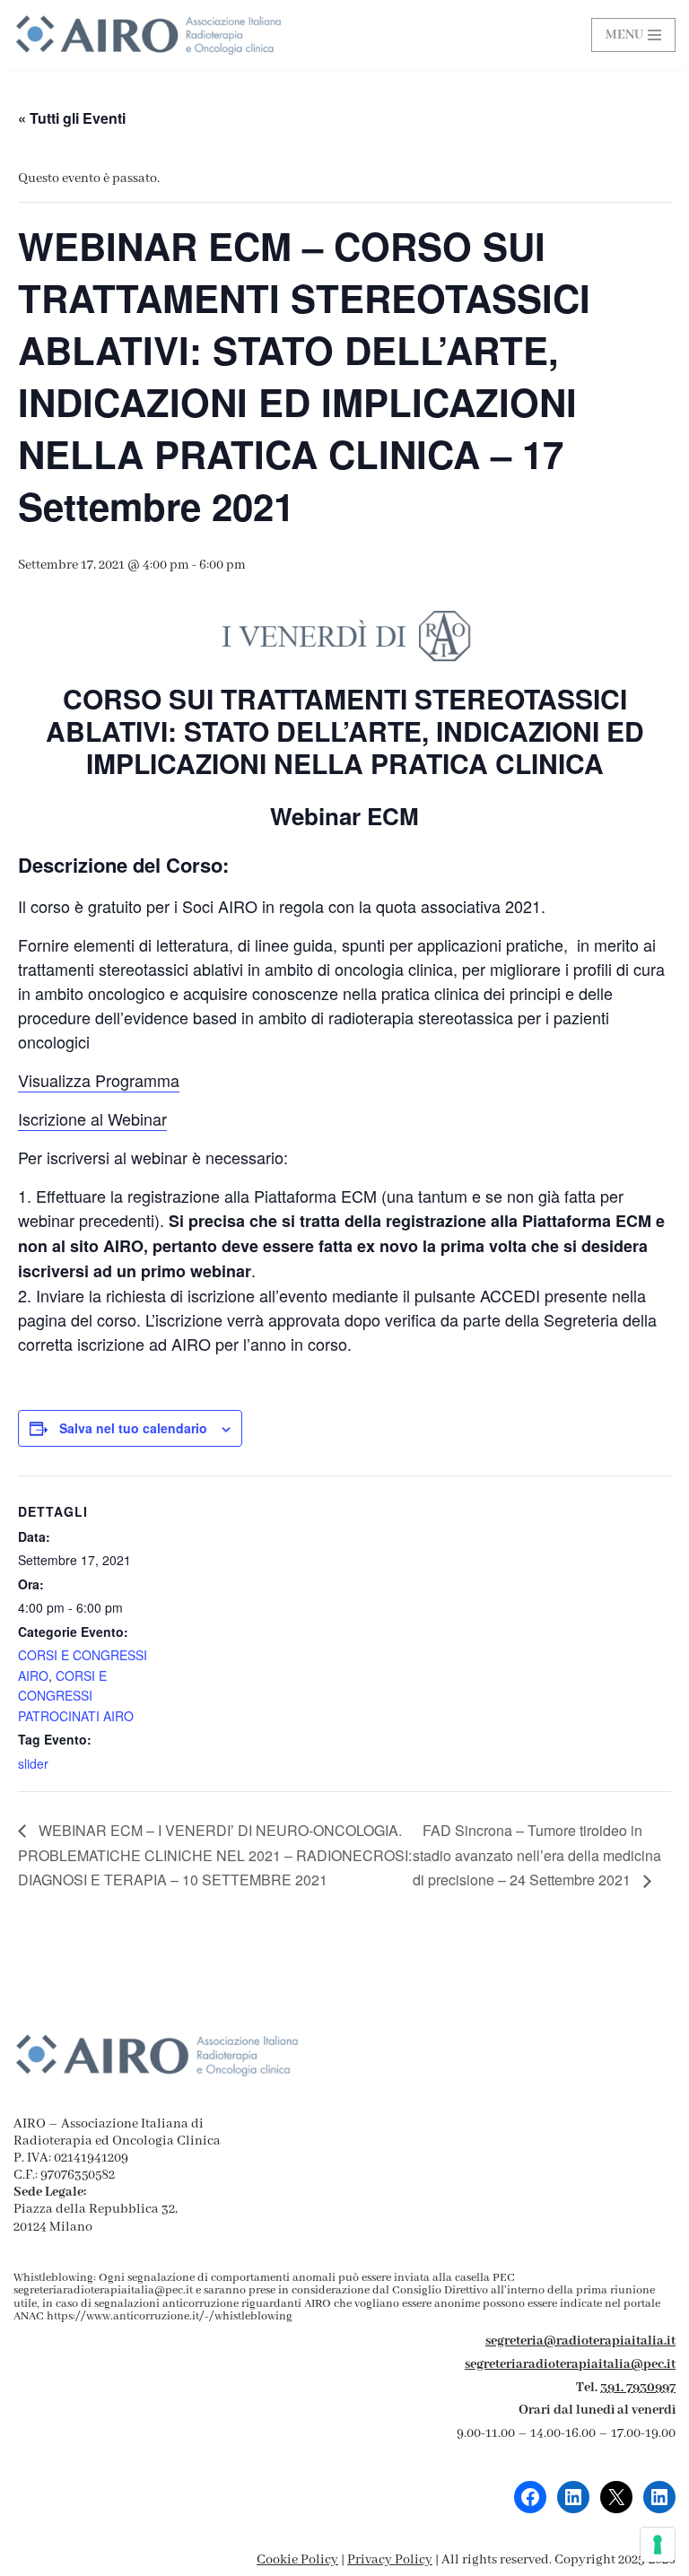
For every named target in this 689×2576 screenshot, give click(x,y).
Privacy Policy (390, 2560)
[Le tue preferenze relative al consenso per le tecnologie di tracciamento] (658, 2545)
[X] (616, 2497)
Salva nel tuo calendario (133, 1428)
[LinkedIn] (573, 2497)
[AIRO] (148, 35)
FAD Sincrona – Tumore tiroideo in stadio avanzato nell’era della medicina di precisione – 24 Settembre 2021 (537, 1855)
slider (33, 1763)
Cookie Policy (297, 2560)
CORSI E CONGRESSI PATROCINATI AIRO (76, 1696)
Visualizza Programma (99, 1080)
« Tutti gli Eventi (72, 118)
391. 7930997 (638, 2388)
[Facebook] (530, 2497)
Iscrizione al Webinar (92, 1118)
